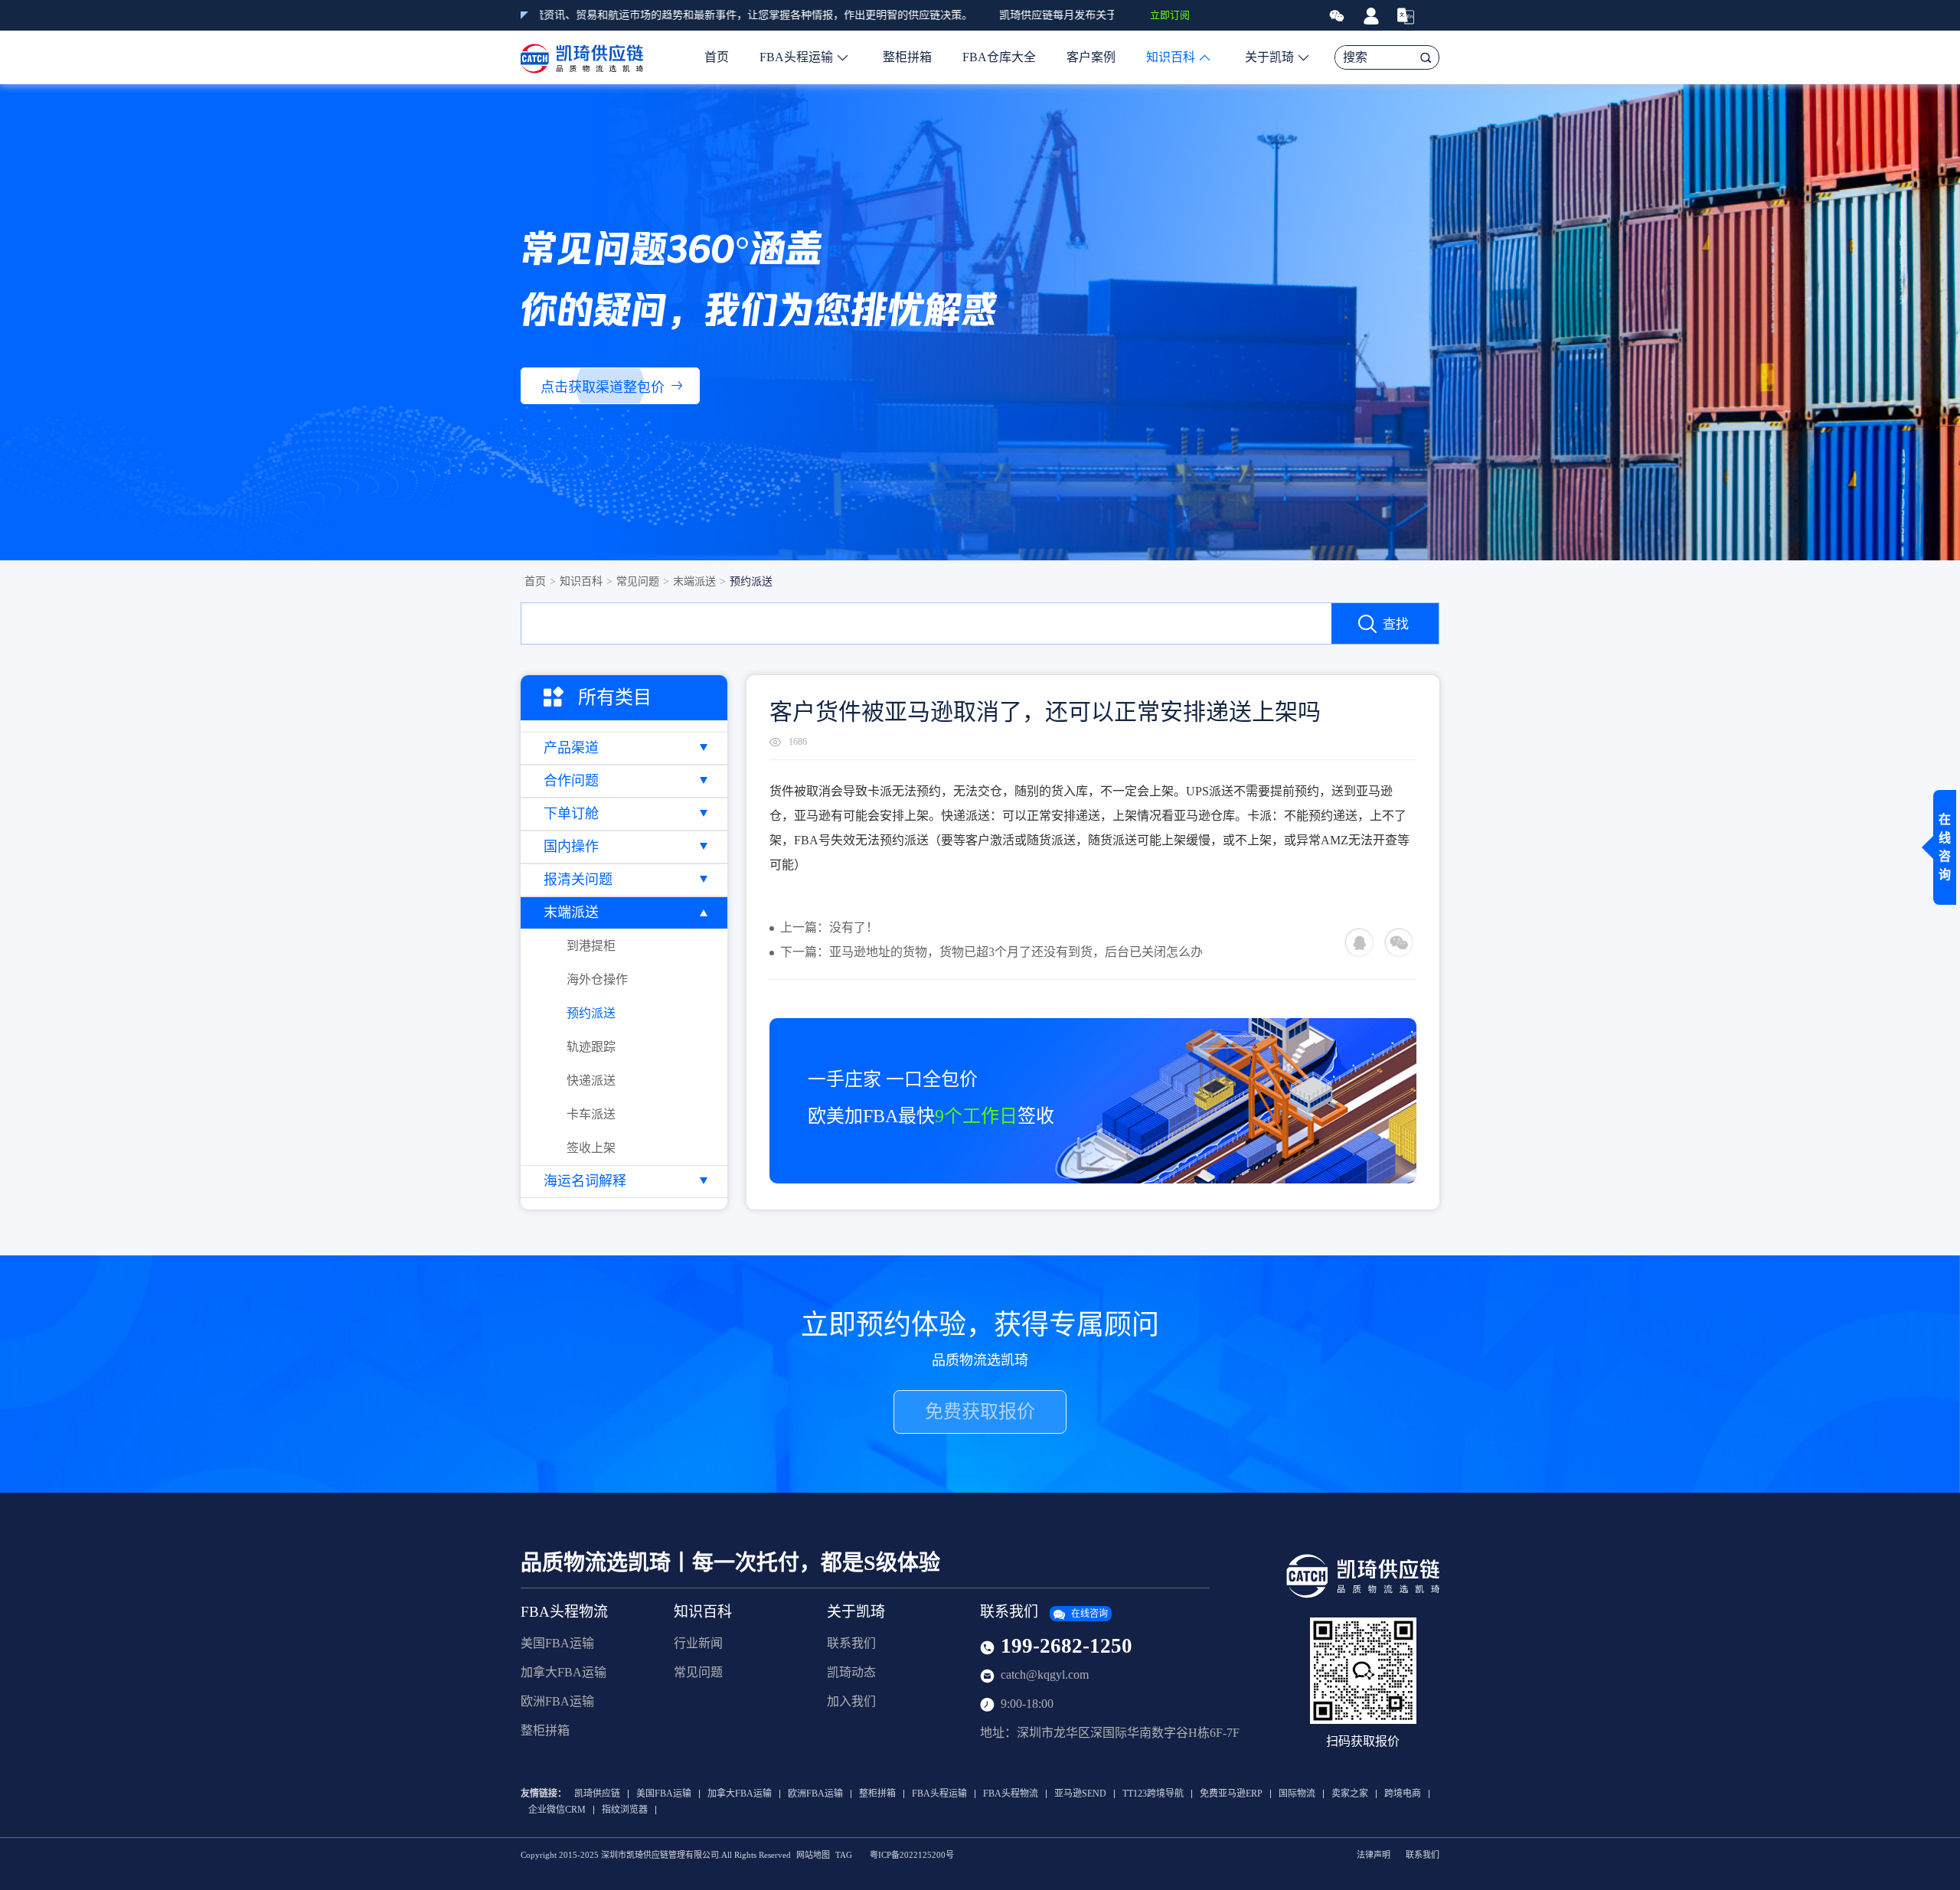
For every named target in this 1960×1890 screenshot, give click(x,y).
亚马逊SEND (1080, 1794)
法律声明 (1374, 1855)
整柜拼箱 (907, 57)
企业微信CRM (557, 1810)
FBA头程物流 (564, 1612)
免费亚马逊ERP (1231, 1794)
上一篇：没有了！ (829, 927)
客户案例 (1091, 57)
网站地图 (813, 1855)
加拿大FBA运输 (563, 1672)
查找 (1396, 624)
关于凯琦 (1269, 57)
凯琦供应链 (597, 1794)
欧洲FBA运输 (557, 1701)
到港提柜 (591, 946)
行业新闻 (698, 1643)
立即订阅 (1170, 15)
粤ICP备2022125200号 (912, 1855)
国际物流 (1297, 1794)
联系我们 (851, 1643)
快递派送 (591, 1080)
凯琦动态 (851, 1672)
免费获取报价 (980, 1412)
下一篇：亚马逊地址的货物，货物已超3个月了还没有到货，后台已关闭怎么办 (991, 952)
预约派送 (751, 581)
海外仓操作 (597, 979)
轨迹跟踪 (591, 1047)
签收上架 (591, 1148)
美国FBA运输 (557, 1643)
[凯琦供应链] (582, 57)
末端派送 (694, 581)
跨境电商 (1403, 1794)
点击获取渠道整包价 (603, 387)
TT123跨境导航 (1153, 1794)
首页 (717, 57)
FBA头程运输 (796, 57)
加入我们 (851, 1701)
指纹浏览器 (625, 1810)
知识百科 (1171, 57)
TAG (844, 1855)
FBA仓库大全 (999, 57)
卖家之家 (1350, 1794)
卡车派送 (591, 1114)
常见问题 (638, 581)
